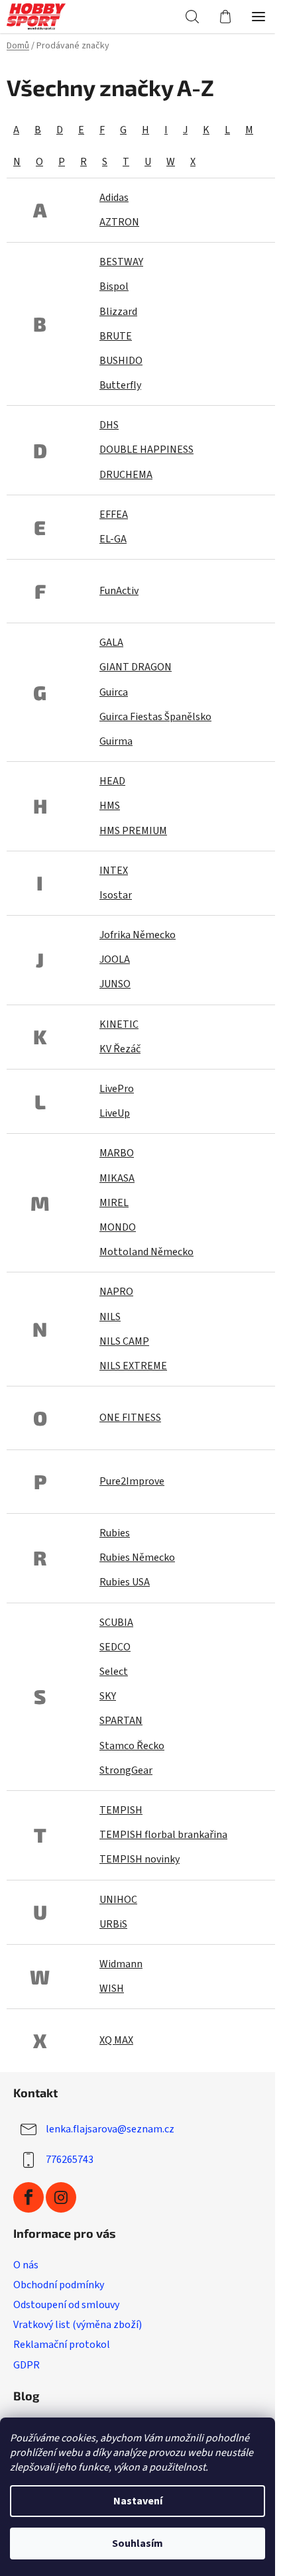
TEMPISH (121, 1810)
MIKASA (117, 1178)
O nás (26, 2265)
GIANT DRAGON (136, 667)
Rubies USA (125, 1582)
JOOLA (115, 959)
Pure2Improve (132, 1481)
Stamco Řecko (132, 1746)
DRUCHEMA (126, 475)
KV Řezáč (120, 1049)
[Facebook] (28, 2197)
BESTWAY (121, 262)
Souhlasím (138, 2544)
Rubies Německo (137, 1558)
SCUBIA (116, 1623)
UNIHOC (118, 1900)
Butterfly (120, 385)
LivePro (117, 1089)
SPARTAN (121, 1721)
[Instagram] (61, 2197)
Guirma (116, 741)
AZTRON (119, 222)
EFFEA (114, 515)
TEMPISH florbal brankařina (163, 1835)
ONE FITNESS (130, 1418)
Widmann (121, 1964)
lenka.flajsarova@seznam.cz (110, 2129)
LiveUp (115, 1113)
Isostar (116, 895)
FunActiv (119, 591)
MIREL (114, 1203)
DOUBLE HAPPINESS (146, 450)
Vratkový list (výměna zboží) (78, 2325)
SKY (108, 1696)
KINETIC (119, 1024)
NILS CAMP (124, 1341)
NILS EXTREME (133, 1366)
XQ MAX (116, 2040)
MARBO (117, 1153)
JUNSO (115, 984)
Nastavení (138, 2501)
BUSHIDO (121, 361)
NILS (110, 1317)
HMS (110, 806)
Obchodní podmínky (59, 2285)
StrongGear (126, 1770)
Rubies (115, 1533)
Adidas (114, 198)
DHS (109, 425)
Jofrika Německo (138, 935)
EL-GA (113, 539)
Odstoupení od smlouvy (66, 2305)
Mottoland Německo (146, 1252)
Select (114, 1672)
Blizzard (118, 312)
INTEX (114, 871)
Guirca (114, 692)
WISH (112, 1989)
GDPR (27, 2365)
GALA (111, 643)
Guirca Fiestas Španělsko (155, 717)
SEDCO (115, 1647)
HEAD (112, 781)
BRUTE (116, 336)
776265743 (70, 2160)
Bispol (114, 286)
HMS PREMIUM (133, 831)
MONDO (118, 1227)
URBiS (113, 1924)
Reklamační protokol (62, 2345)
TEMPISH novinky (140, 1859)
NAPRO (116, 1292)
